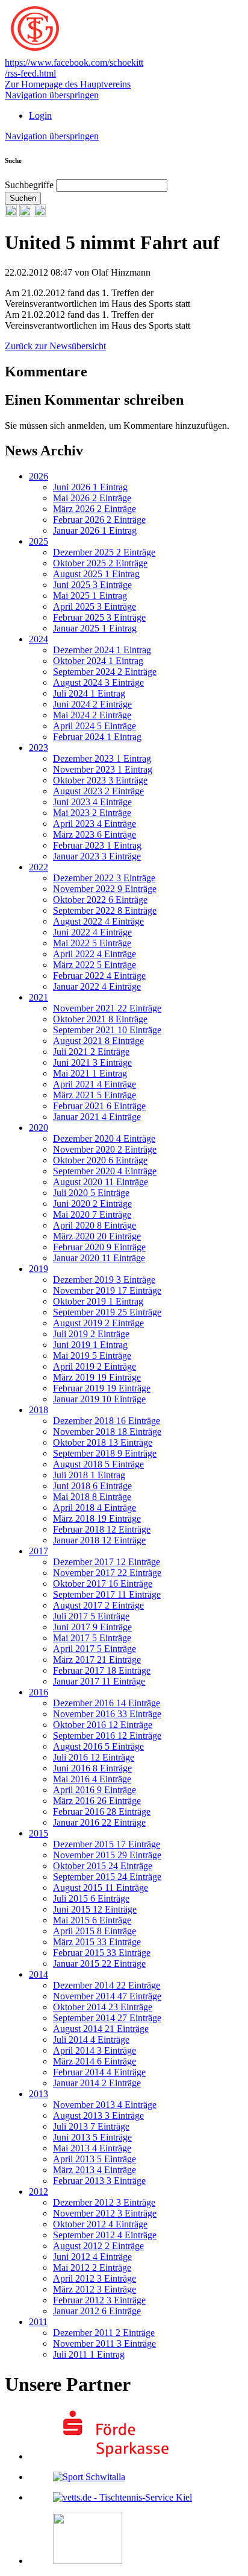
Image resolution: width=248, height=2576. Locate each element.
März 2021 (95, 1095)
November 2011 (104, 2343)
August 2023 (98, 791)
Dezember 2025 (104, 552)
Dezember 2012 (104, 2202)
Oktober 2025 (100, 563)
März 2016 (97, 1801)
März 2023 (95, 834)
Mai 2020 (92, 1214)
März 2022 (95, 965)
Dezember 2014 (107, 1985)
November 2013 (105, 2105)
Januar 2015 (99, 1964)
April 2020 (95, 1225)
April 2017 (95, 1649)
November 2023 (103, 769)
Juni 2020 (92, 1204)
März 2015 (97, 1942)
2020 (39, 1128)
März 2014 (95, 2061)
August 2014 (101, 2029)
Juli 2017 (91, 1616)
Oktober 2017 (103, 1584)
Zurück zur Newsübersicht (55, 346)
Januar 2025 (95, 628)
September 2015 (107, 1877)
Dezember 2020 (104, 1138)
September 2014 (107, 2018)
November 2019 (107, 1290)
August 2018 (98, 1464)
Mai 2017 (92, 1638)
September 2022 (105, 910)
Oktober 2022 (100, 900)
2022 (39, 867)
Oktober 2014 (103, 2007)
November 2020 (105, 1149)
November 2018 (107, 1432)
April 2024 (95, 726)
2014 (39, 1974)
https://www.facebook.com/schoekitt (74, 62)
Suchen (23, 198)
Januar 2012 (97, 2311)
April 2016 (95, 1790)
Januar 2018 (99, 1540)
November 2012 (105, 2213)
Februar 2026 (99, 520)
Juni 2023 (92, 802)
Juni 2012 (92, 2257)
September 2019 (107, 1312)
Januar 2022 (97, 986)
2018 (39, 1410)
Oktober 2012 (100, 2224)
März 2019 (97, 1377)
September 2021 (107, 1030)
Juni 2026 (90, 487)
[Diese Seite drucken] (11, 213)
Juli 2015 (91, 1898)
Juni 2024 (92, 704)
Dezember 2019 (104, 1280)
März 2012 (95, 2289)
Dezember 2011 (104, 2333)
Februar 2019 (102, 1388)
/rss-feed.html (30, 73)
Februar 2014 (99, 2072)
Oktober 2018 (103, 1442)
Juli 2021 (91, 1052)
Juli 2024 (89, 693)
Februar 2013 (99, 2181)
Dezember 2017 (107, 1562)
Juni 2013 (92, 2137)
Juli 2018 (89, 1475)
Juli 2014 (91, 2040)
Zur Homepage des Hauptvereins (68, 84)
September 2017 (107, 1594)
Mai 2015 (92, 1920)
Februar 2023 (97, 845)
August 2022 (98, 921)
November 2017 (107, 1573)
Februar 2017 (102, 1670)
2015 (39, 1833)
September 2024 (105, 672)
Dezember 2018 (107, 1421)
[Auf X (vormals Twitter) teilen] (40, 213)
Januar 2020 (99, 1258)
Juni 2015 (95, 1909)
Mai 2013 (92, 2148)
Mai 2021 (90, 1073)
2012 (39, 2191)
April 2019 (95, 1366)
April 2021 (95, 1084)
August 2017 (98, 1605)
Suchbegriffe (29, 185)
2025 (39, 541)
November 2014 (107, 1996)
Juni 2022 (92, 932)
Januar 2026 (95, 530)
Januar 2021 (97, 1117)
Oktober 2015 (103, 1866)
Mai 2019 (92, 1356)
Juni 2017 (92, 1627)
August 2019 (98, 1323)
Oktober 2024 (98, 661)
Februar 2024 (97, 737)
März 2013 (95, 2170)
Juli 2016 (94, 1757)
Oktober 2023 (100, 780)
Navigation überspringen (52, 95)
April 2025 (95, 606)
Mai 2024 (92, 715)
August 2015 (101, 1888)
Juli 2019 (91, 1334)
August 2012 (98, 2246)
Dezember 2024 (102, 650)
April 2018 (95, 1508)
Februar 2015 (102, 1953)
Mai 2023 (92, 813)
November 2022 (105, 889)
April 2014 (95, 2050)
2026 (39, 476)
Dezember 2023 (102, 758)
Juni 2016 (92, 1768)
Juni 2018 (92, 1486)
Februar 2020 (99, 1247)
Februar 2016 (102, 1812)
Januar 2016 (99, 1822)
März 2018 (97, 1518)
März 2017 (97, 1660)
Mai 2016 (92, 1779)
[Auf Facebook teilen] (25, 213)
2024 (39, 639)
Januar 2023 (97, 856)
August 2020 (101, 1182)
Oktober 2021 (100, 1019)
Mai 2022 (92, 943)
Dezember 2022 (104, 878)
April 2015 (95, 1931)
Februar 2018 (102, 1529)
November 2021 (107, 1008)
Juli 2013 (91, 2126)
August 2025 (96, 574)
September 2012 (105, 2235)
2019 (39, 1269)
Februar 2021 (99, 1106)
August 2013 (98, 2116)
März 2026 (95, 509)
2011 (38, 2322)
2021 (39, 997)
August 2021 (98, 1041)
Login (40, 116)
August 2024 (98, 682)
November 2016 (107, 1714)
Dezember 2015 (107, 1844)
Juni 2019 (90, 1345)
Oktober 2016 (103, 1725)
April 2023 (95, 824)
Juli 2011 (89, 2354)
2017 (39, 1551)
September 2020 (105, 1171)
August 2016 (98, 1746)
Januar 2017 (99, 1681)
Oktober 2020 (100, 1160)
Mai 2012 (92, 2267)
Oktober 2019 (98, 1301)
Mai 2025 (90, 596)
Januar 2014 (97, 2083)
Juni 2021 (92, 1062)
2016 (39, 1692)
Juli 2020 (91, 1193)
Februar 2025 (99, 617)
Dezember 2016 (107, 1703)
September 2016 (107, 1736)
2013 (39, 2094)
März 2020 (97, 1236)
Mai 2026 (92, 498)
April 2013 (95, 2159)
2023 (39, 748)
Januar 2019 (99, 1399)
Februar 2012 (99, 2300)
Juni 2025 (92, 585)
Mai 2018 (92, 1497)
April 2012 (95, 2278)
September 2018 (105, 1453)
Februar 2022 (99, 976)
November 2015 (107, 1855)
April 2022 (95, 954)
